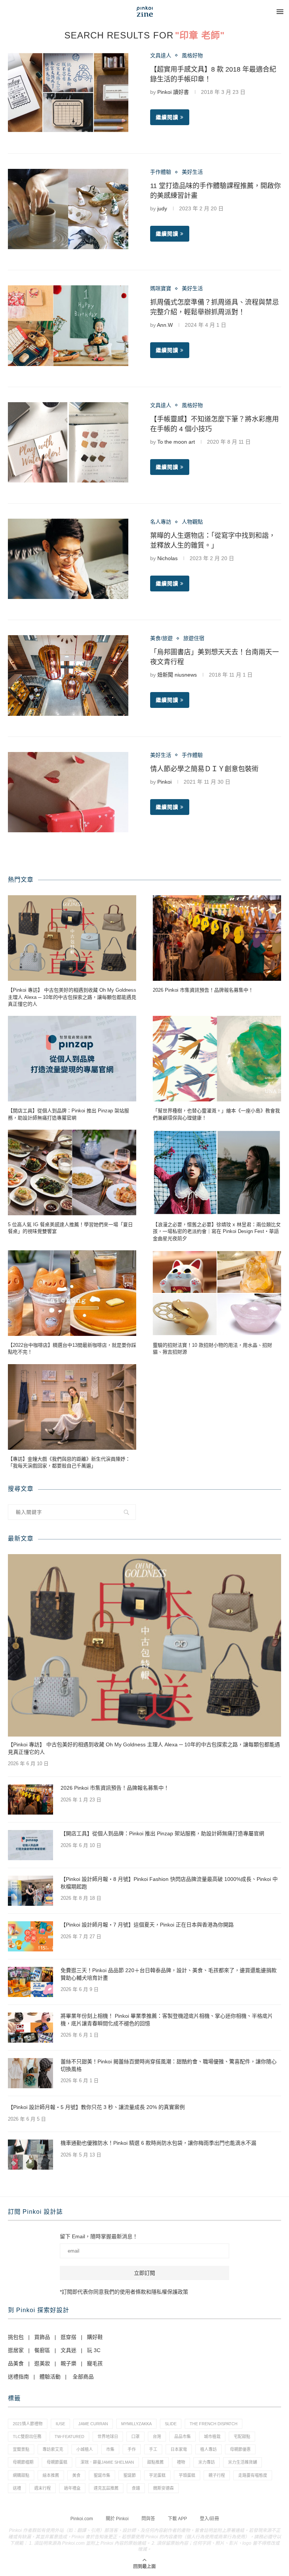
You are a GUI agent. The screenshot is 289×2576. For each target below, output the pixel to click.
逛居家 (16, 2350)
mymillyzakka (136, 2424)
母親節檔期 (23, 2462)
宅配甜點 (242, 2437)
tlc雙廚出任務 (27, 2437)
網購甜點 (21, 2475)
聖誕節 (130, 2475)
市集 (110, 2449)
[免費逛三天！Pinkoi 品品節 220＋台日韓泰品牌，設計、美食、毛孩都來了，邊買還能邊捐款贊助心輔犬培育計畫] (30, 1982)
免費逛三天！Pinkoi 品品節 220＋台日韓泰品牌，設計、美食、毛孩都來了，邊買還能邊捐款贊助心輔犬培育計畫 (169, 1974)
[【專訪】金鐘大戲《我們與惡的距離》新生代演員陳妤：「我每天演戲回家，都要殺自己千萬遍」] (72, 1407)
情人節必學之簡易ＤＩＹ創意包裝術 (204, 769)
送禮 (17, 2488)
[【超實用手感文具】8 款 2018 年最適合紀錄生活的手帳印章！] (68, 93)
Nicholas (167, 558)
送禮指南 (18, 2377)
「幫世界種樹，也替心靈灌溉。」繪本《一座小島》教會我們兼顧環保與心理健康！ (216, 1114)
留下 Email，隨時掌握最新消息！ (99, 2236)
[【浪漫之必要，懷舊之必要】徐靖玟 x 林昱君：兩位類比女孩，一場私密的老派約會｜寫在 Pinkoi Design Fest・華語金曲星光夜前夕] (217, 1172)
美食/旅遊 (161, 638)
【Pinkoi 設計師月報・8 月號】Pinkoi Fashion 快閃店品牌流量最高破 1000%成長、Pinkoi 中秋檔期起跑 (169, 1883)
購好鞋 (95, 2337)
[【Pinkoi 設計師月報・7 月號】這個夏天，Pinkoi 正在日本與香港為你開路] (30, 1936)
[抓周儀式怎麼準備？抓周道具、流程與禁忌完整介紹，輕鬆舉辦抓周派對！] (68, 325)
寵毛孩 (95, 2363)
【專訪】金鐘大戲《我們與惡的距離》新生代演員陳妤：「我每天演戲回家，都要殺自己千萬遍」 (69, 1462)
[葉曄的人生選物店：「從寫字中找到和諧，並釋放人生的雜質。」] (68, 559)
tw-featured (69, 2437)
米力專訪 (207, 2462)
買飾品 (42, 2337)
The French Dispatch (214, 2424)
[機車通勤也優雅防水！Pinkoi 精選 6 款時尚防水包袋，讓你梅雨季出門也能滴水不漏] (30, 2155)
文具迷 (68, 2350)
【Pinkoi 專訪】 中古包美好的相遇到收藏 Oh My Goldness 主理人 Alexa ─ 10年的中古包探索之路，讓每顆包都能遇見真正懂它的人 (72, 997)
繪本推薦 (51, 2475)
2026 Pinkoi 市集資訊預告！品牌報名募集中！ (203, 990)
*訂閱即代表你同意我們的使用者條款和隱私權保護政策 (124, 2292)
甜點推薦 (155, 2462)
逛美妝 (42, 2363)
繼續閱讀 (167, 117)
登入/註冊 (209, 2519)
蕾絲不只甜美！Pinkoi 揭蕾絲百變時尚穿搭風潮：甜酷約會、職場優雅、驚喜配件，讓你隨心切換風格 (169, 2065)
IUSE (60, 2424)
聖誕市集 (102, 2475)
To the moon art (176, 442)
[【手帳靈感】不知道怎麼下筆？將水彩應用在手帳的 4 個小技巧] (68, 442)
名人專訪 (161, 522)
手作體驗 (161, 172)
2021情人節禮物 (28, 2424)
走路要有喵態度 (253, 2475)
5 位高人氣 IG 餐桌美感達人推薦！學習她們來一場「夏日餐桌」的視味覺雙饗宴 (70, 1228)
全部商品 (83, 2377)
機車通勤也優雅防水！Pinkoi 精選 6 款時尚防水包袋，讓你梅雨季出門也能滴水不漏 (158, 2143)
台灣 (157, 2437)
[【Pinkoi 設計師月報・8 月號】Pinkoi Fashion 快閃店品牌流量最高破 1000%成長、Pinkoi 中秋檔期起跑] (30, 1891)
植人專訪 (208, 2449)
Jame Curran (93, 2424)
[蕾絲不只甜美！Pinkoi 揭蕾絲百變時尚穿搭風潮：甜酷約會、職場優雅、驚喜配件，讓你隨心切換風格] (30, 2073)
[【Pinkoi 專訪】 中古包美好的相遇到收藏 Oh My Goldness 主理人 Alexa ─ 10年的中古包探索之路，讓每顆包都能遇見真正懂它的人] (72, 938)
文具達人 (161, 55)
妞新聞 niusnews (177, 675)
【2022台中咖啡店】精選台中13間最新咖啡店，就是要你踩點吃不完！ (72, 1348)
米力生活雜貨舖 (243, 2462)
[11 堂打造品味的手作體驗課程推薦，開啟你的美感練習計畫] (68, 209)
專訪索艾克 (53, 2449)
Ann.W (165, 325)
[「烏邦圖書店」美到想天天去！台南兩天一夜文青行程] (68, 675)
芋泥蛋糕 (157, 2475)
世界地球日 (108, 2437)
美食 (76, 2475)
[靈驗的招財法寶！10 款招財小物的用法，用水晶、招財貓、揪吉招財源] (217, 1293)
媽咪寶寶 (161, 288)
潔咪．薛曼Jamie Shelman (107, 2462)
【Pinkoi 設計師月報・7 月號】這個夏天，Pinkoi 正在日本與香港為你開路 (147, 1925)
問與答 (148, 2519)
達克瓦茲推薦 (106, 2488)
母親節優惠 (240, 2449)
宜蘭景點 (21, 2449)
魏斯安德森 (164, 2488)
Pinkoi (164, 782)
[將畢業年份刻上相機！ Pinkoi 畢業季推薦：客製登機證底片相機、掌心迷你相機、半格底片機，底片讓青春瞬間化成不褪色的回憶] (30, 2028)
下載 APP (177, 2519)
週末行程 (43, 2488)
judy (162, 208)
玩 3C (94, 2350)
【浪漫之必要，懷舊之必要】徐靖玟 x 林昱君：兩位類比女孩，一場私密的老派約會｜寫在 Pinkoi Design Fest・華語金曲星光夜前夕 (217, 1231)
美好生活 (192, 172)
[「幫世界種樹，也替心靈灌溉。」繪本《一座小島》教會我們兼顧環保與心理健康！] (217, 1059)
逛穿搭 (68, 2337)
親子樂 (68, 2363)
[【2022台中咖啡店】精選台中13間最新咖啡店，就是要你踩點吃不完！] (72, 1293)
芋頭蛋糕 (187, 2475)
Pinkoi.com (82, 2519)
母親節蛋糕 (57, 2462)
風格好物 (192, 55)
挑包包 (16, 2337)
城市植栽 (212, 2437)
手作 (132, 2449)
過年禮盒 (72, 2488)
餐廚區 (42, 2350)
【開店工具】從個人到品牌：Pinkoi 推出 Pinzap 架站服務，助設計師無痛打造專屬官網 (68, 1114)
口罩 (135, 2437)
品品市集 (183, 2437)
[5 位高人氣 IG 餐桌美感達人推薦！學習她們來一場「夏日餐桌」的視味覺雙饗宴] (72, 1172)
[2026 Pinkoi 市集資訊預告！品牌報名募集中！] (217, 938)
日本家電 (179, 2449)
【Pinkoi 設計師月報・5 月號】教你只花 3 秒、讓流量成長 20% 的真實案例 (96, 2107)
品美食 (16, 2363)
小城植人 (85, 2449)
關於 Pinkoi (117, 2519)
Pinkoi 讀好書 (173, 92)
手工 (153, 2449)
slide (171, 2424)
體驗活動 (50, 2377)
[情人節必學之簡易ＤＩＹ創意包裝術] (68, 792)
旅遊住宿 (194, 638)
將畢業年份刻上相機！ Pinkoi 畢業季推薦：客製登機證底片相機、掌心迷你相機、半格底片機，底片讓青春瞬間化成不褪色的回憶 (167, 2020)
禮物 (181, 2462)
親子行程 (217, 2475)
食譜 (136, 2488)
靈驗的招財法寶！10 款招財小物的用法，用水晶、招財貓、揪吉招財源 (212, 1348)
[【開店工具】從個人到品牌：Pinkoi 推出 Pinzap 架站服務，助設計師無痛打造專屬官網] (72, 1059)
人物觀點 (192, 522)
